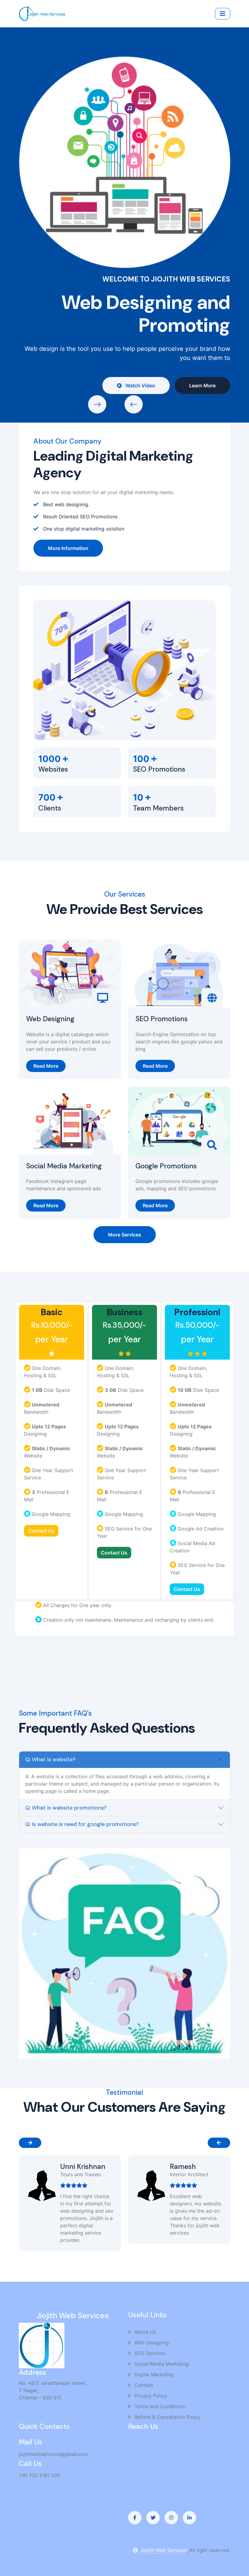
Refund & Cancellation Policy (167, 2417)
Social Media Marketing (64, 1166)
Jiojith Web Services (164, 2550)
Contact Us (41, 1531)
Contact (143, 2385)
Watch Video (56, 192)
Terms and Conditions (159, 2406)
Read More (46, 1066)
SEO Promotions (162, 1019)
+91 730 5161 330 (39, 2475)
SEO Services (149, 2353)
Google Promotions (166, 1166)
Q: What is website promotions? (66, 1808)
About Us (145, 2332)
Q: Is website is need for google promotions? (82, 1824)
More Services (125, 1235)
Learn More (119, 192)
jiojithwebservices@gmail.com (53, 2454)
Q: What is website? (50, 1759)
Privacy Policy (150, 2396)
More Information (68, 548)
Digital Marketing (153, 2374)
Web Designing (50, 1019)
